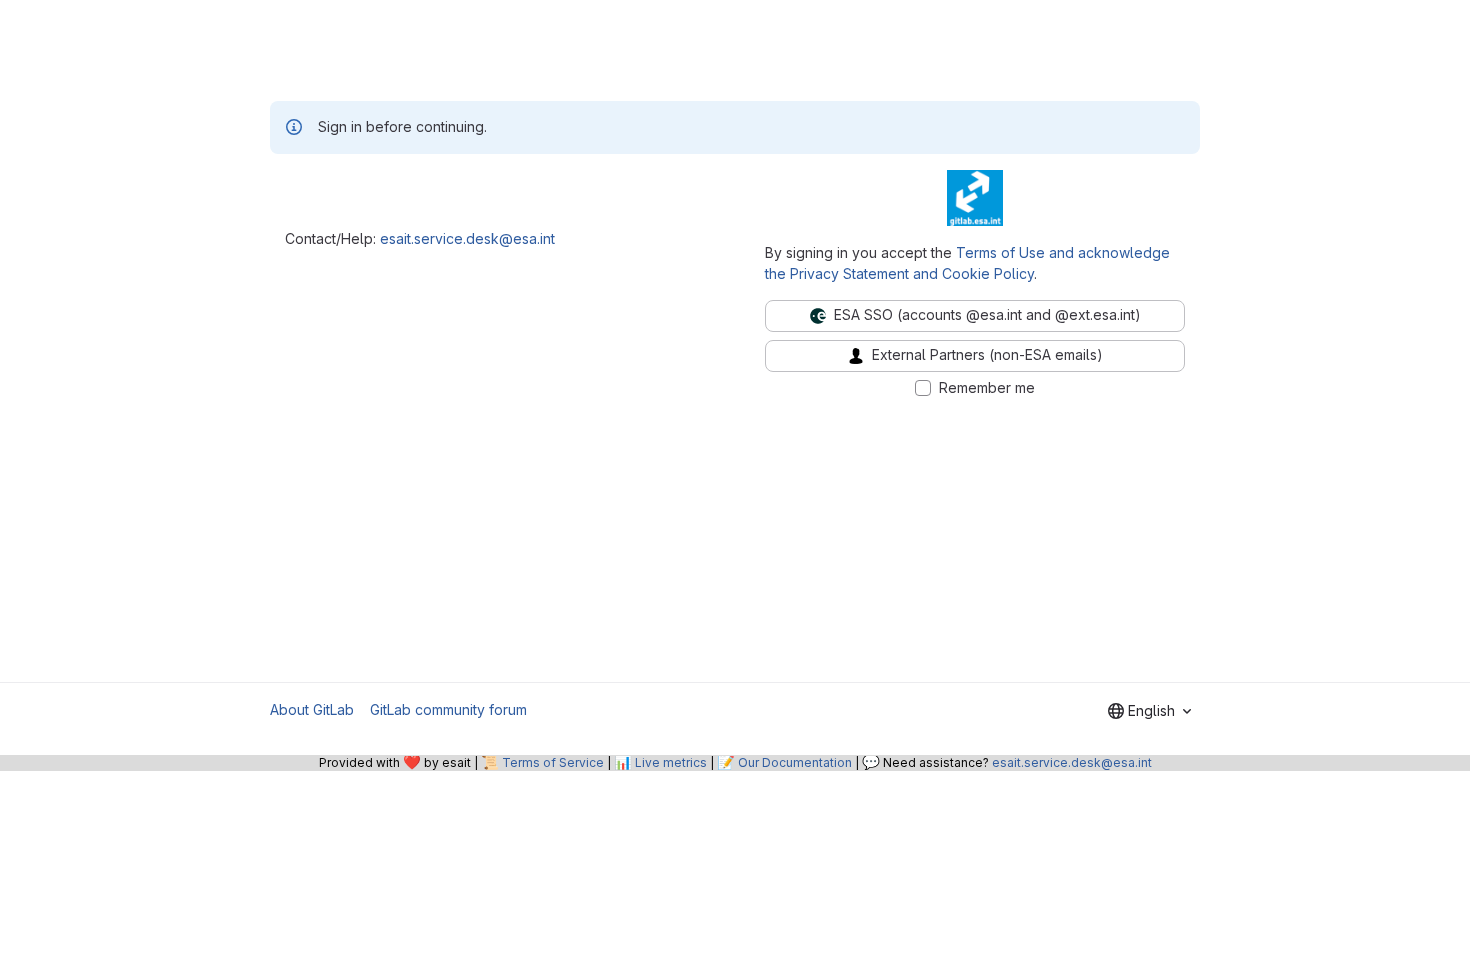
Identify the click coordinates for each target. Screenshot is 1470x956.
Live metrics (671, 762)
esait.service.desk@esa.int (467, 238)
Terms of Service (553, 762)
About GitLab (312, 709)
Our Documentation (795, 762)
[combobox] (1149, 711)
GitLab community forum (448, 709)
